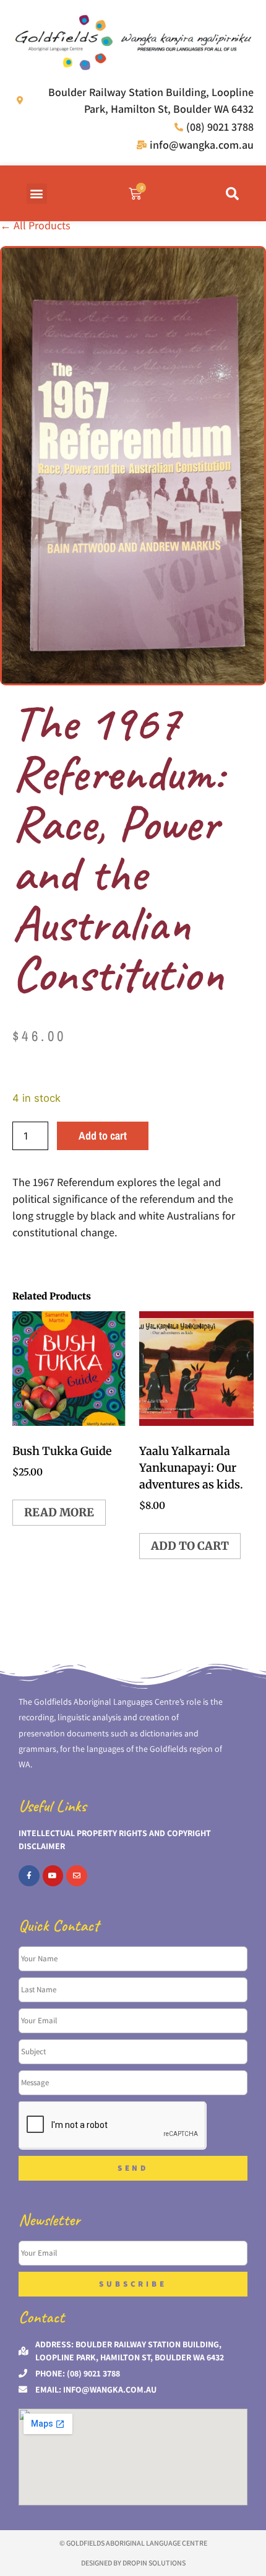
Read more (59, 1512)
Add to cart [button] (190, 1546)
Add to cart (103, 1136)
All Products (35, 225)
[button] (37, 194)
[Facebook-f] (29, 1876)
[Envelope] (77, 1876)
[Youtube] (53, 1876)
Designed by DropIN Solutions (133, 2563)
